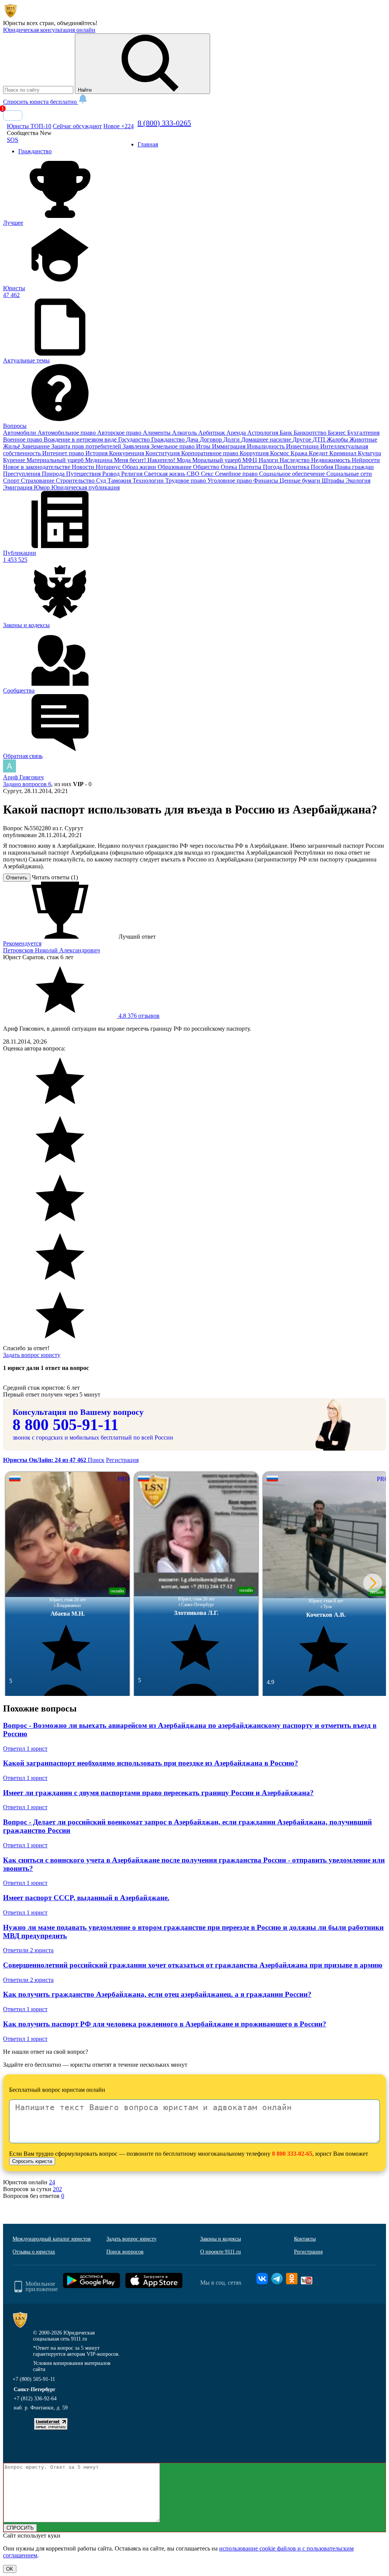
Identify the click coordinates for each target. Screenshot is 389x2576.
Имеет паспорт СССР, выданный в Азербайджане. (86, 1898)
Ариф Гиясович (23, 777)
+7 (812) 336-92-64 (35, 2399)
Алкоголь (185, 433)
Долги (232, 439)
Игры (204, 446)
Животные (363, 439)
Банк (287, 433)
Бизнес (338, 433)
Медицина (100, 460)
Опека (230, 467)
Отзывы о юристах (34, 2252)
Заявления (137, 446)
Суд (102, 481)
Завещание (36, 446)
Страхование (38, 481)
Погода (273, 467)
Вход (13, 115)
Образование (175, 467)
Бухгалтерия (363, 433)
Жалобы (338, 439)
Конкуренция (127, 453)
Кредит (319, 453)
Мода (184, 460)
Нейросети (366, 460)
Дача (193, 439)
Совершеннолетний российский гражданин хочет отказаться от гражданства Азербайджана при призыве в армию (193, 1965)
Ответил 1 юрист (25, 1749)
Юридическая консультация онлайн (49, 30)
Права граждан (354, 467)
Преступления (22, 474)
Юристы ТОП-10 (29, 126)
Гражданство (169, 439)
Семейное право (237, 474)
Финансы (266, 481)
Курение (15, 460)
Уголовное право (230, 481)
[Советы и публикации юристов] (11, 16)
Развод (112, 474)
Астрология (263, 433)
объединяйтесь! (77, 23)
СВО (194, 474)
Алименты (157, 433)
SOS (13, 140)
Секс (208, 474)
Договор (212, 439)
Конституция (163, 453)
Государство (135, 439)
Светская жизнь (165, 474)
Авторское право (120, 433)
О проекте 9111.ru (221, 2252)
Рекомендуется (22, 943)
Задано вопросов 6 (27, 784)
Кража (300, 453)
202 (57, 2189)
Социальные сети (349, 474)
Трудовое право (186, 481)
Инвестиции (303, 446)
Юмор (43, 487)
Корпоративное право (210, 453)
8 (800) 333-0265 (164, 123)
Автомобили (20, 433)
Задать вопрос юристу (32, 1355)
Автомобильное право (67, 433)
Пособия (323, 467)
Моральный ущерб (217, 460)
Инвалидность (266, 446)
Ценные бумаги (301, 481)
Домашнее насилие (267, 439)
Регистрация (122, 1460)
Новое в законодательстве (37, 467)
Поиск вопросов (125, 2252)
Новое (119, 126)
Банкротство (311, 433)
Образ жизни (140, 467)
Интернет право (64, 453)
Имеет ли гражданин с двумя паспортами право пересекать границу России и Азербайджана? (158, 1793)
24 (52, 2182)
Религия (133, 474)
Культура (369, 453)
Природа (54, 474)
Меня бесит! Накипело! (145, 460)
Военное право (23, 439)
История (97, 453)
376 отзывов (138, 1016)
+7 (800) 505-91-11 (34, 2379)
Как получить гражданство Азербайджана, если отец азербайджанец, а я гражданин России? (157, 1994)
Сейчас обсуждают (77, 126)
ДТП (320, 439)
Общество (207, 467)
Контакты (305, 2239)
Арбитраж (212, 433)
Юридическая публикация (85, 487)
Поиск (96, 1460)
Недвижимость (331, 460)
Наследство (295, 460)
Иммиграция (229, 446)
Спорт (12, 481)
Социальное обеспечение (293, 474)
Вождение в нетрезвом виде (81, 439)
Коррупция (255, 453)
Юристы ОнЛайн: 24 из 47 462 (45, 1460)
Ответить (17, 878)
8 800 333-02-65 (292, 2154)
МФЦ (251, 460)
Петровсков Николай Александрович (51, 950)
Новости (84, 467)
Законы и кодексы (221, 2239)
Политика (297, 467)
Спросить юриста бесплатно (41, 102)
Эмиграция (18, 487)
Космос (280, 453)
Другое (303, 439)
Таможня (120, 481)
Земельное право (173, 446)
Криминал (344, 453)
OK (10, 2569)
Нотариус (109, 467)
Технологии (149, 481)
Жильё (12, 446)
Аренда (237, 433)
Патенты (251, 467)
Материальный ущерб (56, 460)
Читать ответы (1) (55, 877)
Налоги (269, 460)
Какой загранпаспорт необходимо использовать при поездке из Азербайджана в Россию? (151, 1763)
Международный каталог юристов (52, 2239)
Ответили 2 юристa (28, 1950)
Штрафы (334, 481)
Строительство (76, 481)
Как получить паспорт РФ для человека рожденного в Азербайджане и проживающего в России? (165, 2024)
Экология (358, 481)
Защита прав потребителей (87, 446)
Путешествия (84, 474)
